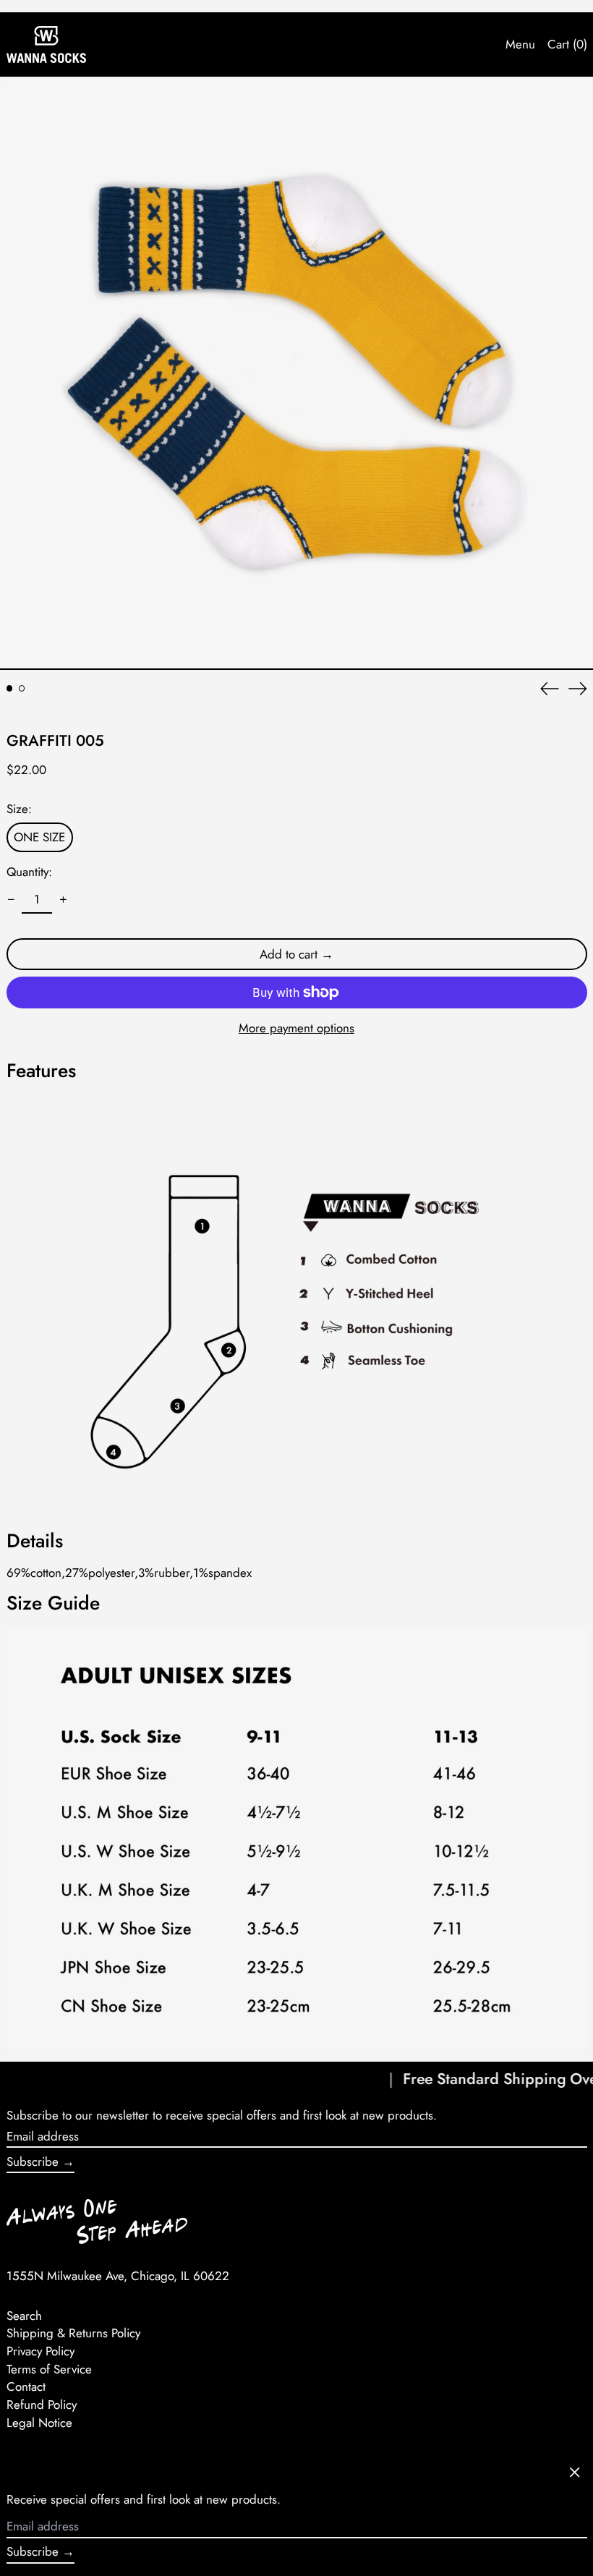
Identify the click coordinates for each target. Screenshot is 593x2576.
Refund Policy (42, 2405)
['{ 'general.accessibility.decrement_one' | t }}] (11, 900)
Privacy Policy (40, 2351)
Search (24, 2316)
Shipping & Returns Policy (73, 2333)
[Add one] (63, 900)
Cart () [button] (567, 44)
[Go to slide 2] (22, 688)
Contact (26, 2386)
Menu (520, 44)
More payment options (296, 1028)
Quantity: (29, 872)
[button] (296, 373)
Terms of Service (49, 2369)
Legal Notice (39, 2423)
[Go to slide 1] (10, 688)
